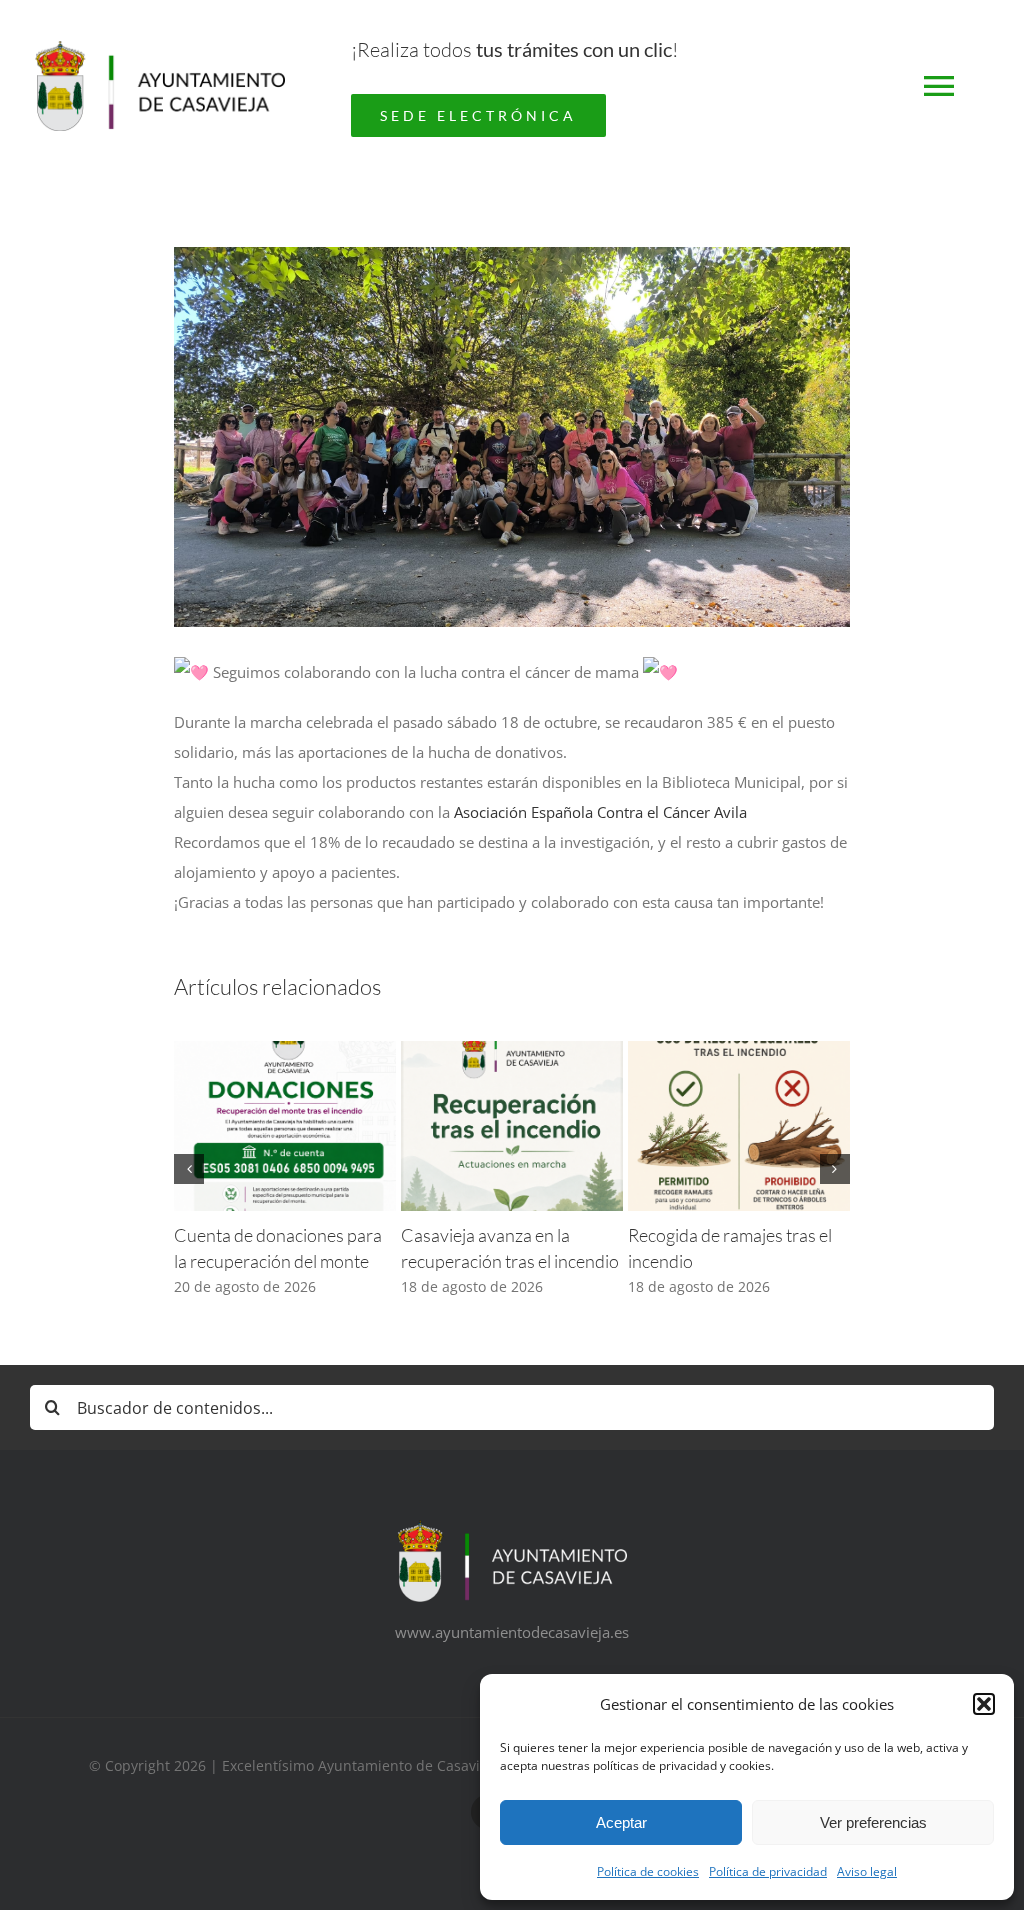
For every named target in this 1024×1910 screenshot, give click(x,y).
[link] (600, 812)
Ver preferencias (873, 1822)
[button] (984, 1704)
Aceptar (621, 1822)
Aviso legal (867, 1871)
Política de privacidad (768, 1871)
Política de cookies (648, 1871)
